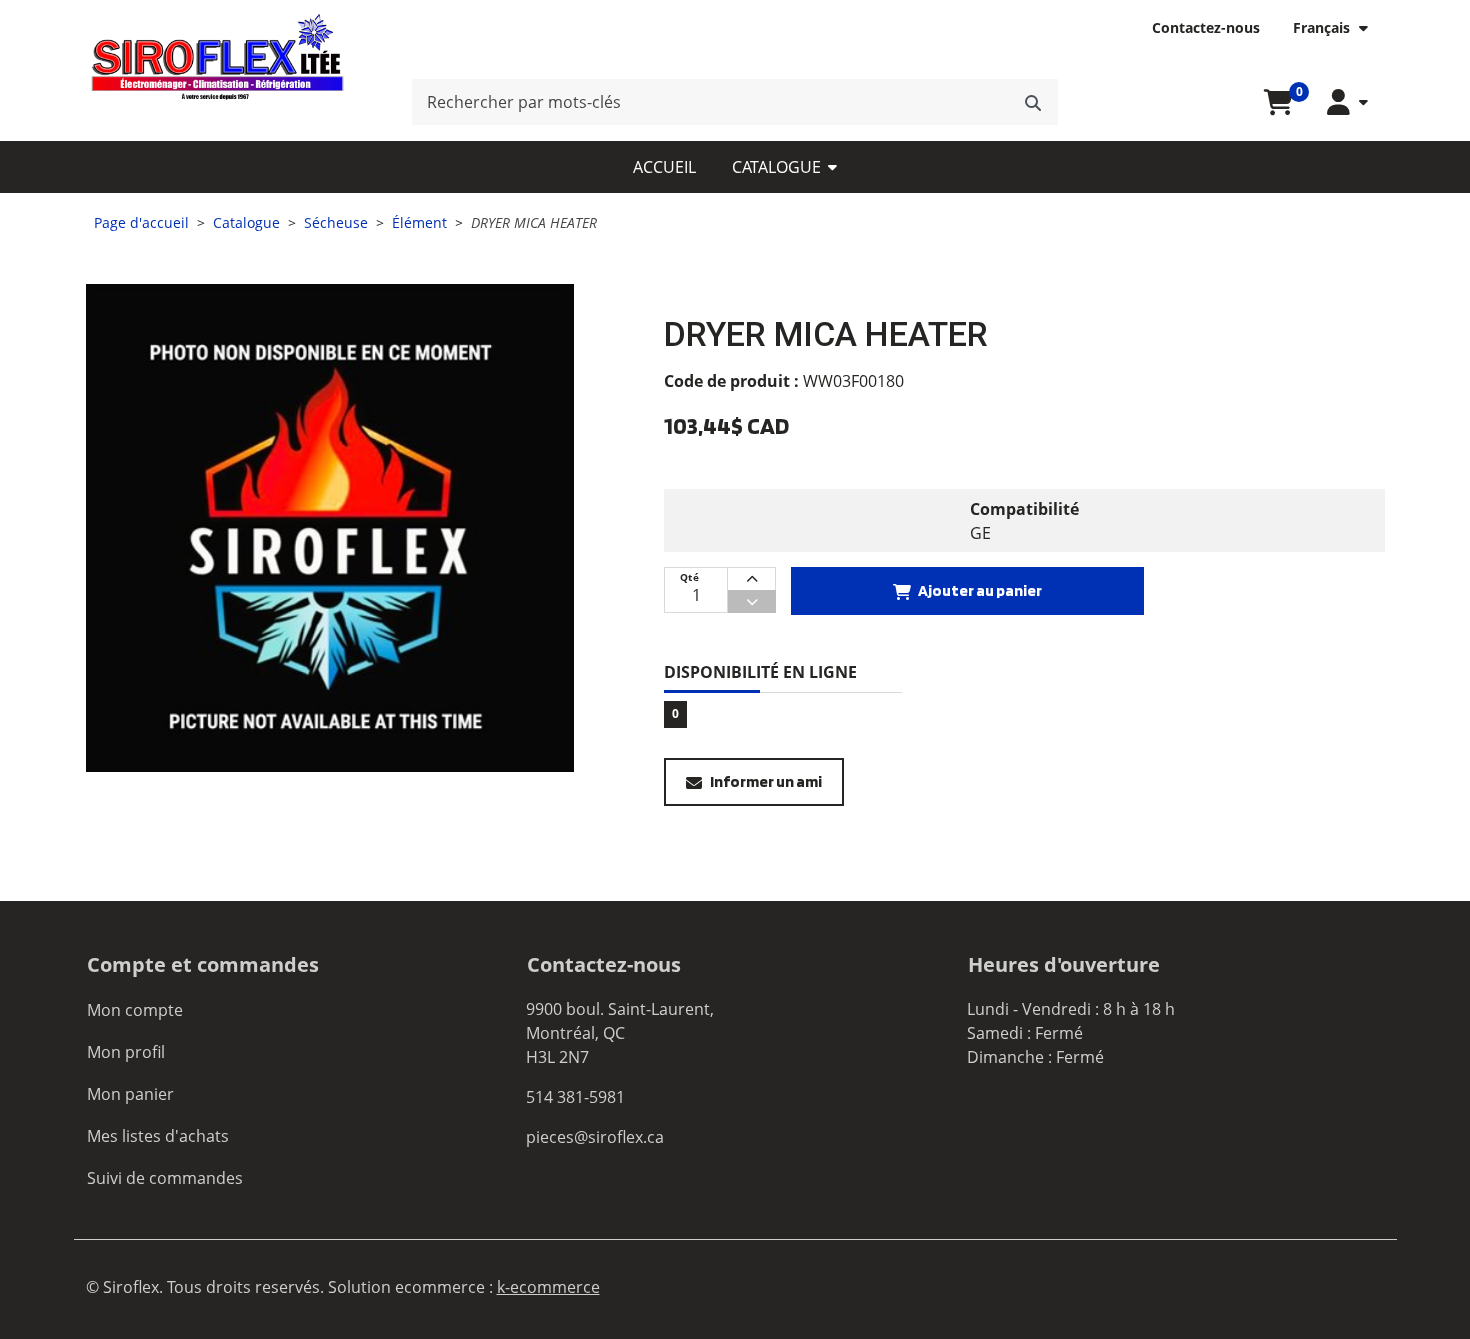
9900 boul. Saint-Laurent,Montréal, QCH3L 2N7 (620, 1033)
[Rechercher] (1033, 102)
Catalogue (776, 167)
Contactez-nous (1206, 27)
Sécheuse (336, 222)
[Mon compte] (1347, 102)
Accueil (664, 167)
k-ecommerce (548, 1287)
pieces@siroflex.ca (595, 1137)
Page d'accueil (141, 222)
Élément (419, 222)
